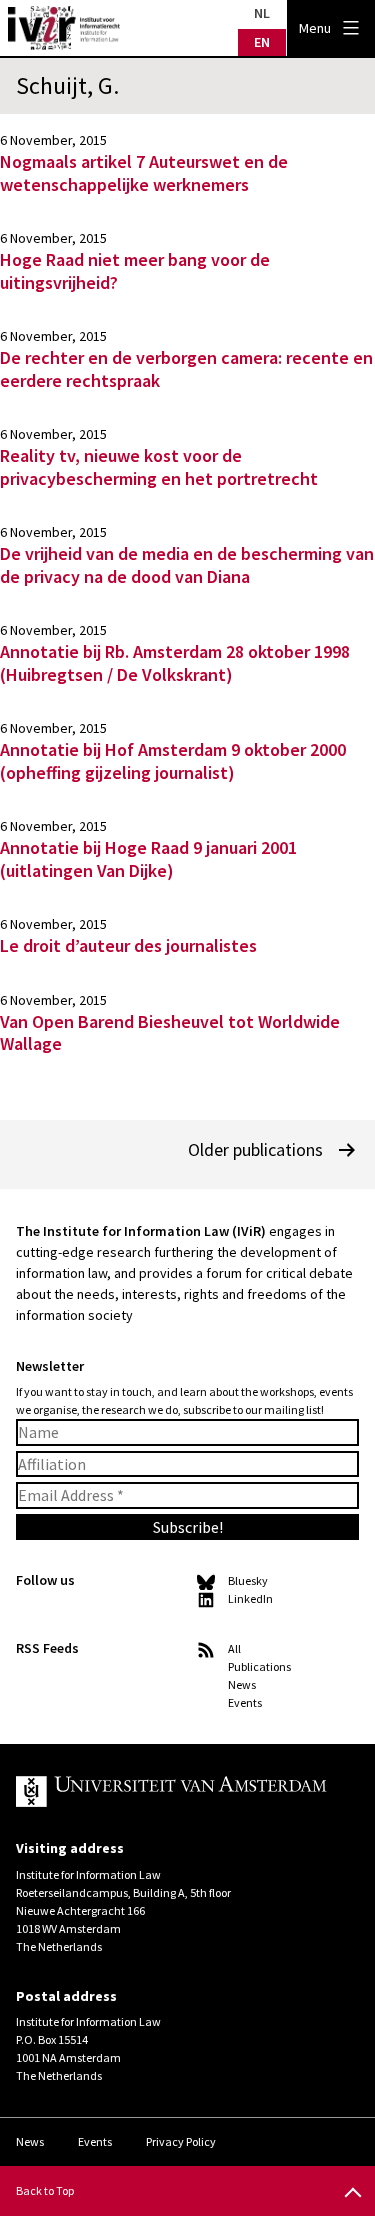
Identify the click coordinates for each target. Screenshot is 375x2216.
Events (245, 1702)
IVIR (64, 28)
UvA (171, 1792)
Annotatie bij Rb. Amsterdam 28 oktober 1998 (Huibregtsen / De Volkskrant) (175, 663)
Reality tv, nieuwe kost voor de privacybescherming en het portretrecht (159, 467)
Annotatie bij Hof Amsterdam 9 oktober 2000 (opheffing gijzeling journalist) (173, 761)
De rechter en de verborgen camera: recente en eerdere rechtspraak (186, 369)
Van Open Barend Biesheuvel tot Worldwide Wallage (170, 1033)
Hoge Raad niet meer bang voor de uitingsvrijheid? (135, 271)
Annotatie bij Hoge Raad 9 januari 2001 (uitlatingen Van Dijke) (148, 859)
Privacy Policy (181, 2141)
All (234, 1648)
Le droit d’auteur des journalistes (128, 945)
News (242, 1684)
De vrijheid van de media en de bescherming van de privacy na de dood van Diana (187, 565)
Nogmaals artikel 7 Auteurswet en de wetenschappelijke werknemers (144, 173)
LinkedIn (250, 1598)
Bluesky (248, 1580)
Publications (259, 1666)
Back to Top (45, 2190)
